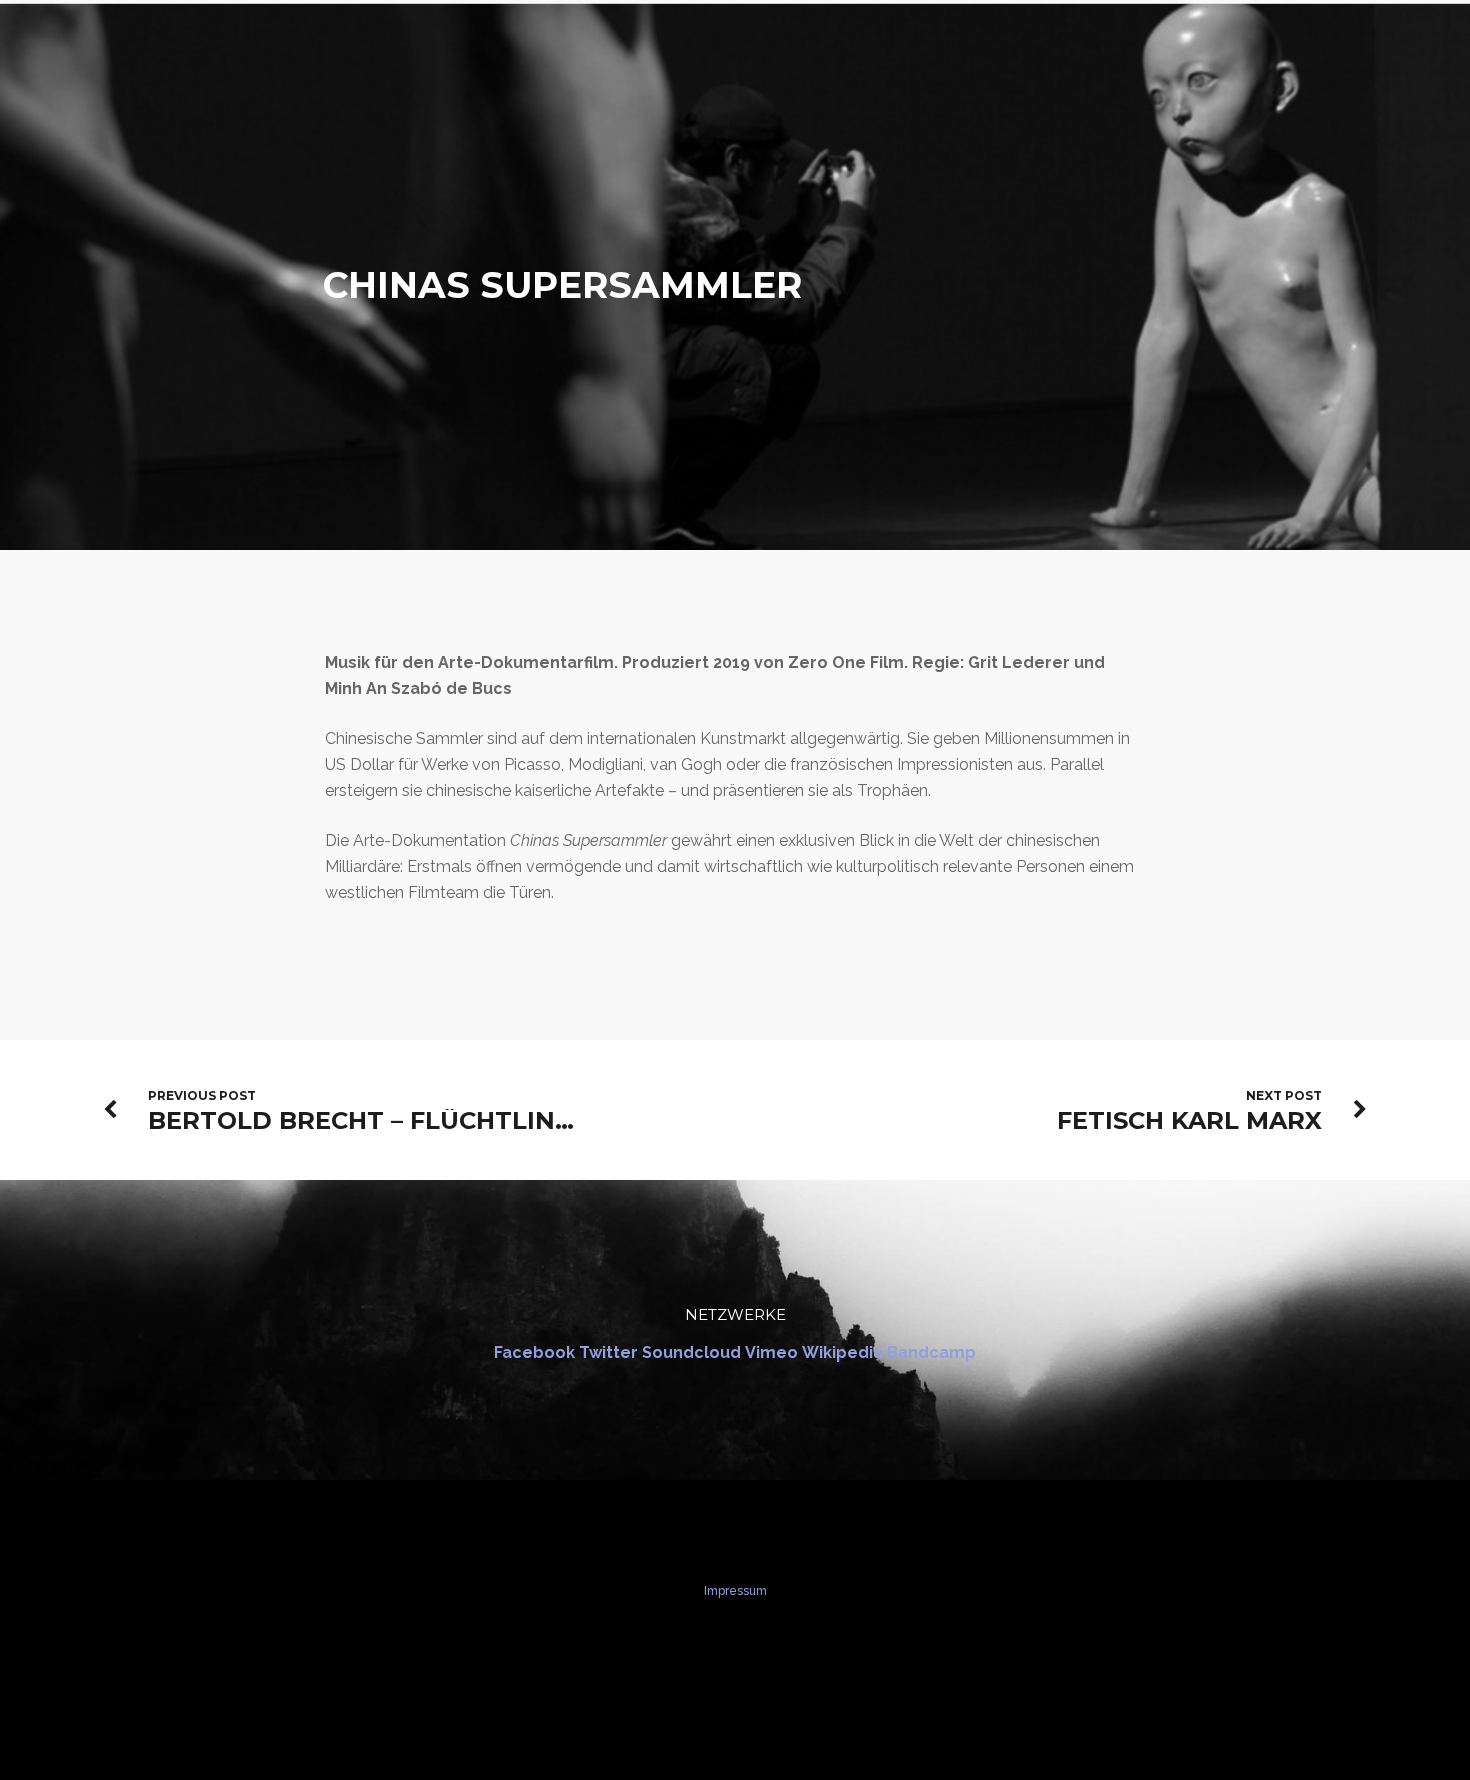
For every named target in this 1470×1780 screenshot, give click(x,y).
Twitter (608, 1352)
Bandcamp (931, 1352)
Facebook (534, 1352)
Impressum (735, 1591)
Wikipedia (842, 1352)
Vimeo (771, 1352)
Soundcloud (691, 1352)
